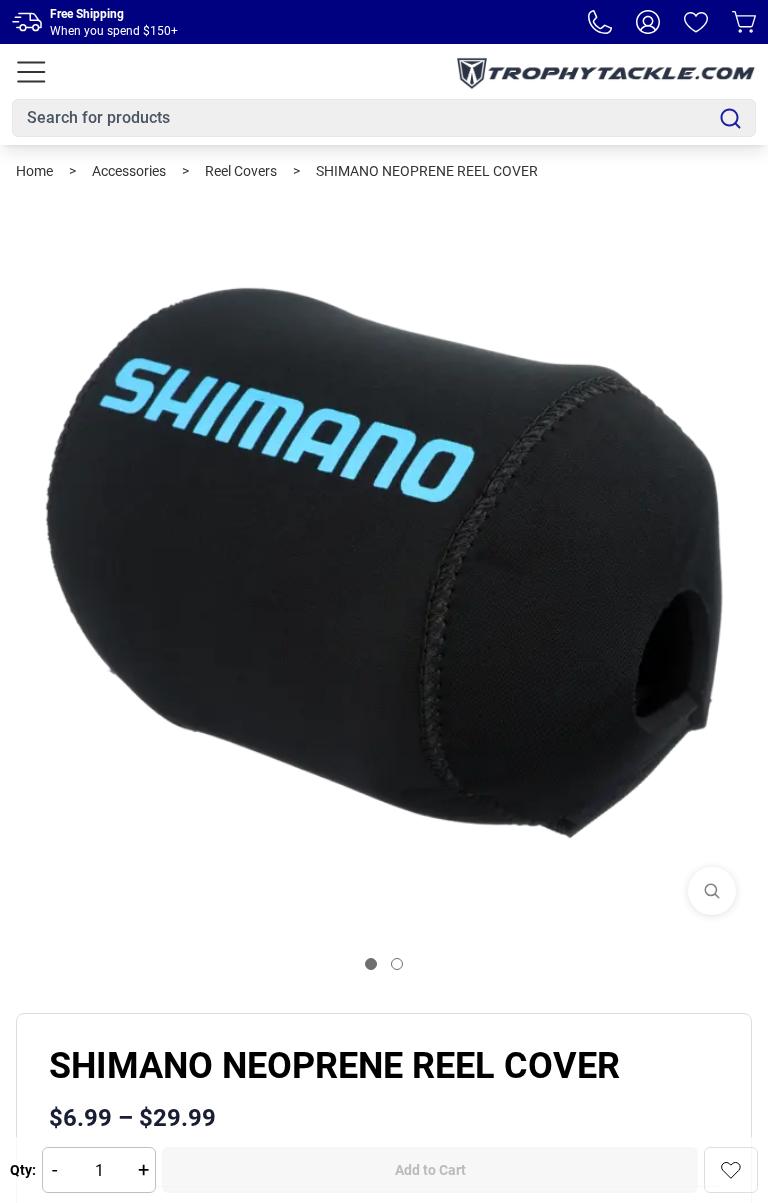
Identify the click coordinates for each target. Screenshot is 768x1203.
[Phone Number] (600, 22)
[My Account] (648, 22)
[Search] (730, 118)
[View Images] (712, 891)
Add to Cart (430, 1170)
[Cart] (744, 22)
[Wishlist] (696, 22)
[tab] (371, 964)
